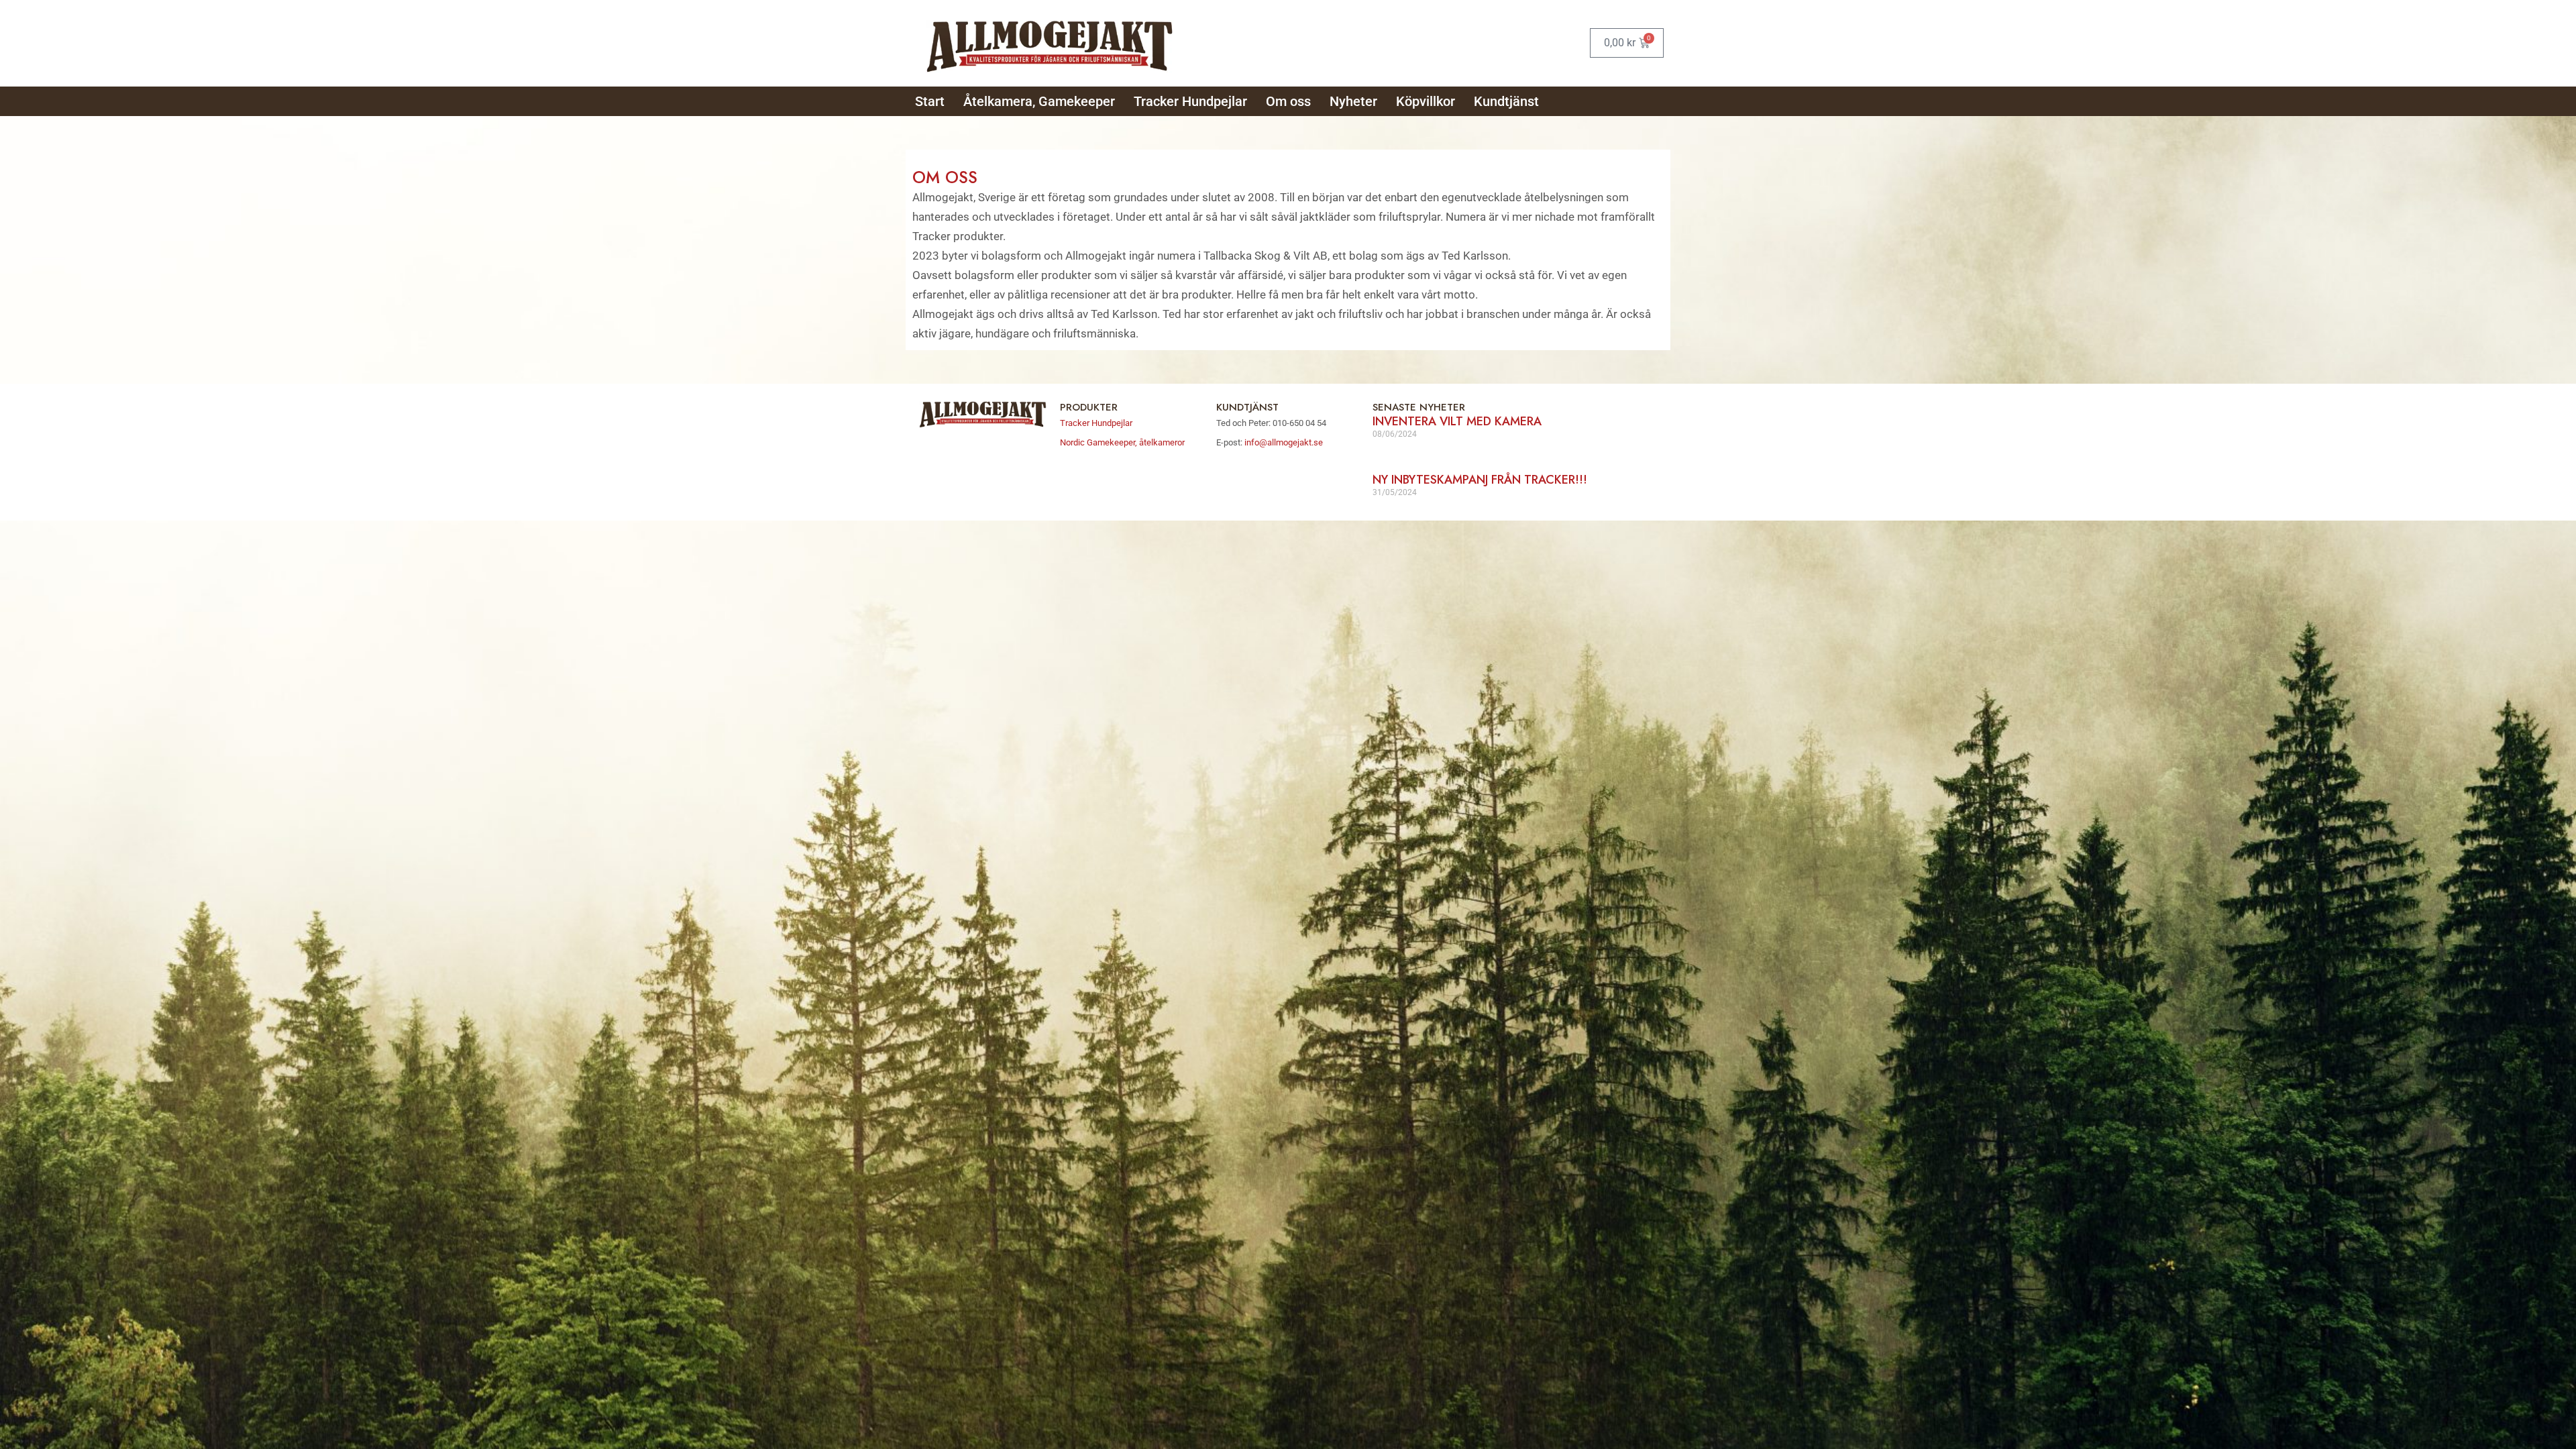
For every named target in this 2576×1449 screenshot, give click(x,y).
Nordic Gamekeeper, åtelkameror (1122, 442)
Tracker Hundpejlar (1190, 101)
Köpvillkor (1426, 101)
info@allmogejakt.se (1283, 442)
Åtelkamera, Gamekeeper (1039, 101)
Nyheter (1353, 101)
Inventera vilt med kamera (1457, 421)
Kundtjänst (1506, 101)
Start (930, 101)
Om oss (1288, 101)
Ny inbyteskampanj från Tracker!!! (1480, 480)
